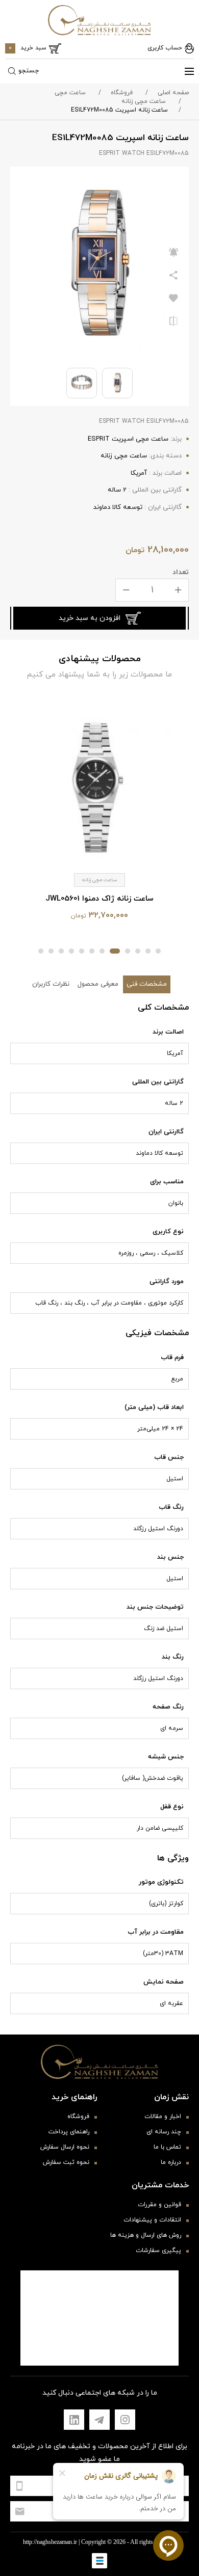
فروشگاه (122, 93)
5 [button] (115, 951)
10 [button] (61, 951)
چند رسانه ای (164, 2132)
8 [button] (82, 951)
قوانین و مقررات (159, 2205)
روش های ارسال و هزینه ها (146, 2235)
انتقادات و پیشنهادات (152, 2220)
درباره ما (171, 2162)
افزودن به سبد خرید (90, 618)
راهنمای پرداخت (69, 2132)
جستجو (29, 71)
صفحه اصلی (173, 93)
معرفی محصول (98, 984)
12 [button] (41, 951)
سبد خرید (28, 48)
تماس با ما (167, 2147)
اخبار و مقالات (163, 2117)
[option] (99, 814)
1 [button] (158, 951)
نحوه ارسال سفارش (65, 2147)
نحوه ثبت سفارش (66, 2162)
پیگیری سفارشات (158, 2250)
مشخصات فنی (147, 984)
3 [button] (138, 951)
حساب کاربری (165, 48)
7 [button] (92, 951)
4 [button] (128, 951)
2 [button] (148, 951)
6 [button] (102, 951)
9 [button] (71, 951)
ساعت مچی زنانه (144, 101)
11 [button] (51, 951)
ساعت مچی (70, 93)
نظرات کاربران (51, 984)
